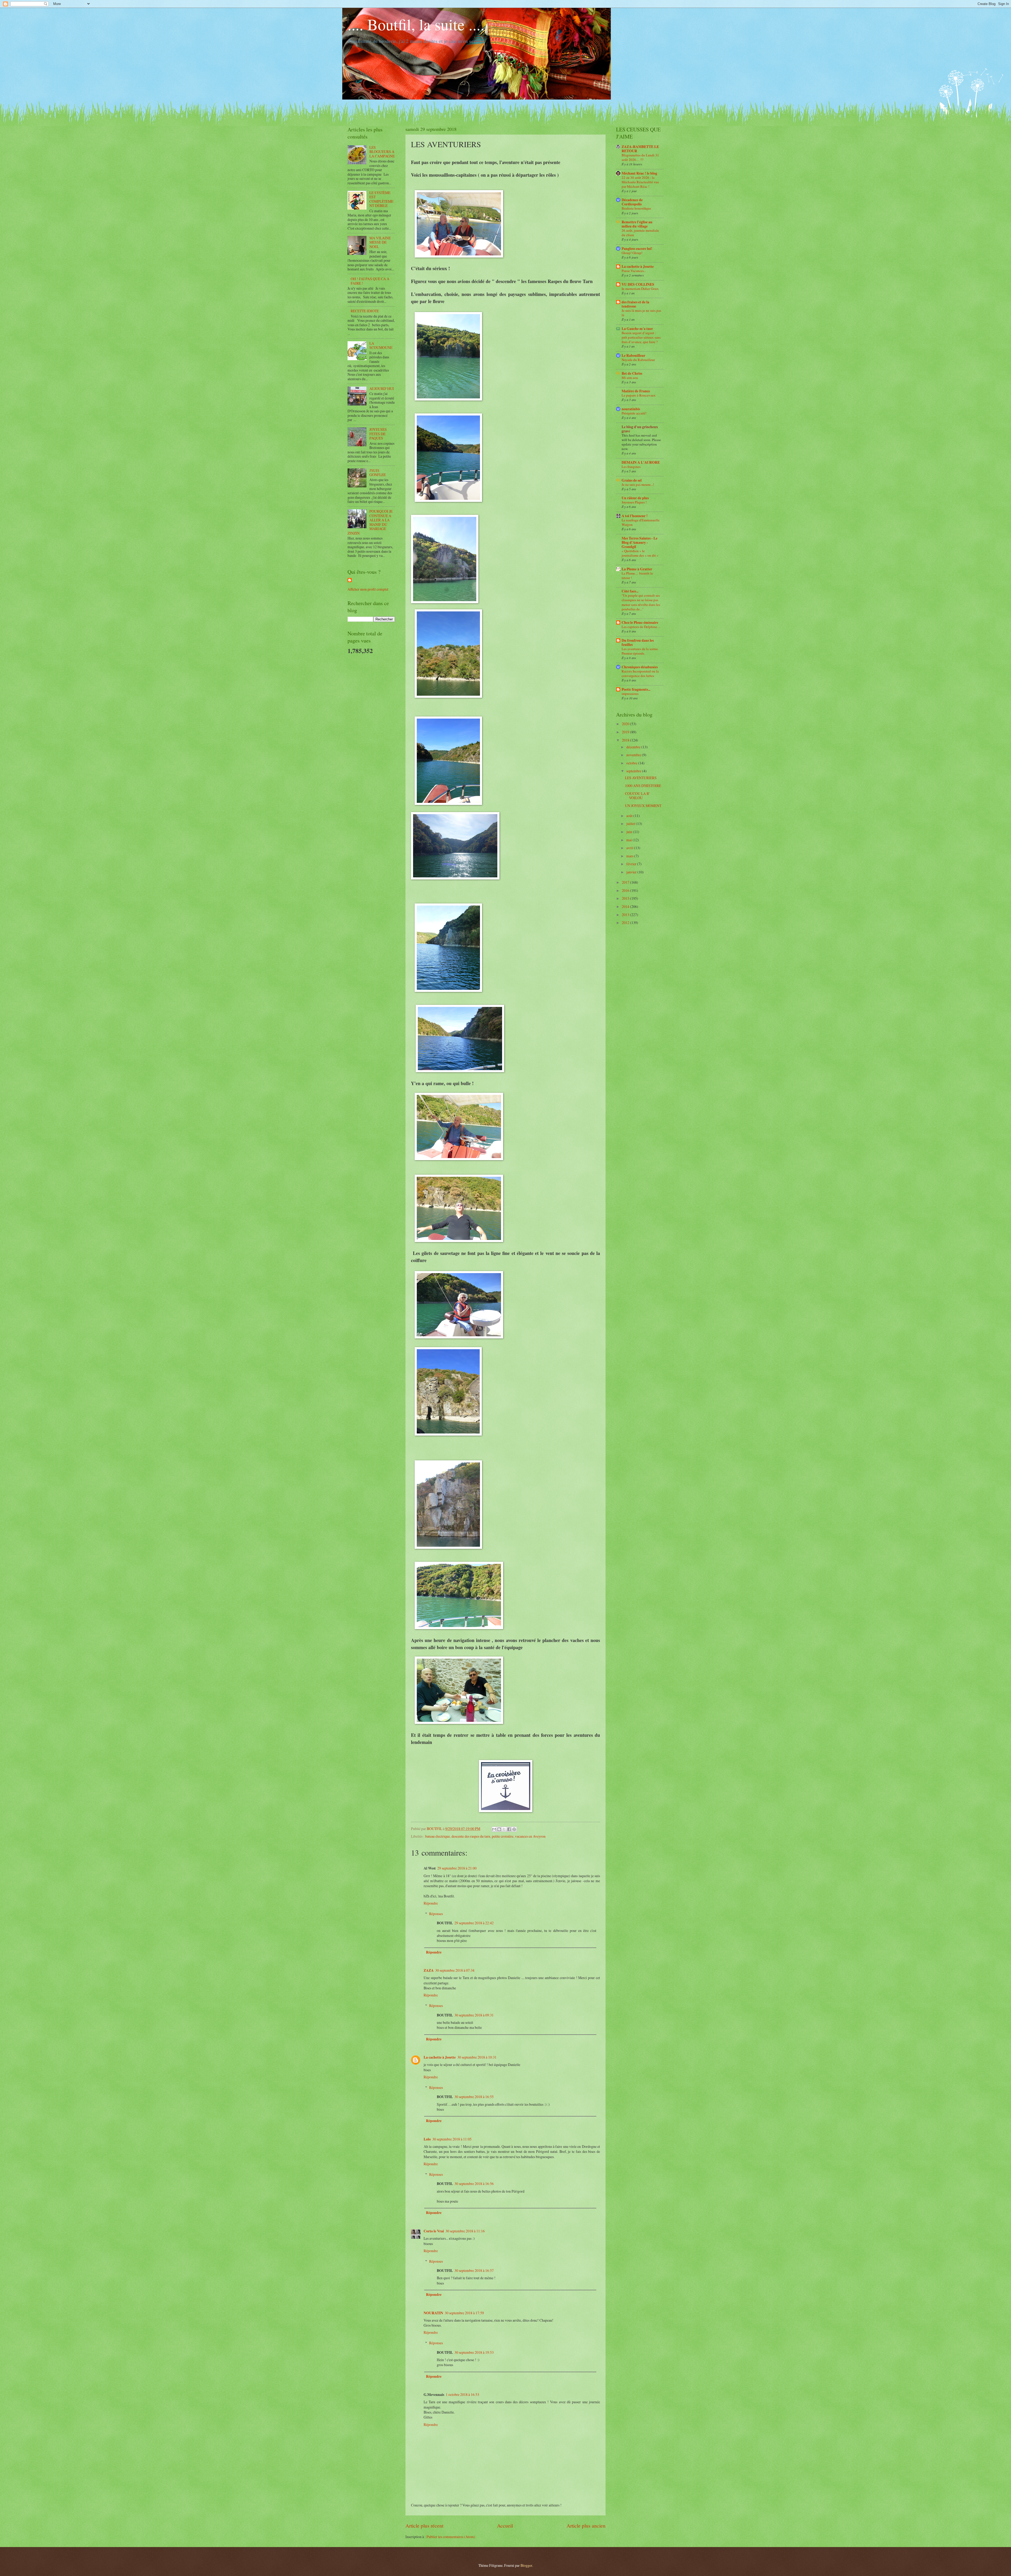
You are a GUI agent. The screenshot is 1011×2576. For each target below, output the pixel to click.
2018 (626, 740)
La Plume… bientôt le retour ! (637, 575)
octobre (632, 763)
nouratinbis (631, 409)
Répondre (431, 1903)
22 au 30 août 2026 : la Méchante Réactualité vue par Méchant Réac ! (640, 182)
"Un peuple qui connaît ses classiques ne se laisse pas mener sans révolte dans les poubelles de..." (641, 602)
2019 (626, 732)
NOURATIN (433, 2313)
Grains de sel (632, 480)
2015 (626, 898)
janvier (632, 872)
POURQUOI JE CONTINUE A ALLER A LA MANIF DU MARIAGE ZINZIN (370, 522)
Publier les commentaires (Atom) (451, 2537)
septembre (634, 771)
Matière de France (636, 391)
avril (630, 848)
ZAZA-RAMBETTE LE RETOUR (640, 149)
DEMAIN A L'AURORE (641, 462)
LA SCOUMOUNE (381, 345)
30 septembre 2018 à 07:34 (455, 1970)
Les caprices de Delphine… (641, 627)
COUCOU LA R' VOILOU (637, 796)
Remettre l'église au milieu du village (637, 224)
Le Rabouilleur (633, 355)
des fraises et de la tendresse (635, 304)
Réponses (436, 1914)
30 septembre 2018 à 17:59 (464, 2313)
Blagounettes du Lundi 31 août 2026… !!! (640, 157)
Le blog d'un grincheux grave (640, 429)
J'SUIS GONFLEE (378, 473)
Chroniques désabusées (640, 667)
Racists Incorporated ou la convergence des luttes (640, 673)
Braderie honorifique (636, 208)
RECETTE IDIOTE (365, 311)
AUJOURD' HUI (382, 389)
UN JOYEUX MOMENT (643, 806)
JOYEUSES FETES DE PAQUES (378, 434)
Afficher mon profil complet (368, 589)
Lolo (427, 2139)
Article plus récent (424, 2526)
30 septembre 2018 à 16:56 (474, 2184)
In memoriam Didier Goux (640, 289)
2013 (626, 915)
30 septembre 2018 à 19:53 (474, 2352)
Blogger (526, 2565)
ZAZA (429, 1970)
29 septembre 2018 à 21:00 (457, 1868)
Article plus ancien (586, 2526)
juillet (631, 824)
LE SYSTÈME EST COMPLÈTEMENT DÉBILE (381, 199)
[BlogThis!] (499, 1829)
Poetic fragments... (636, 689)
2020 (626, 724)
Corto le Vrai (434, 2231)
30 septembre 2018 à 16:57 (474, 2270)
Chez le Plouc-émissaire (640, 622)
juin (630, 832)
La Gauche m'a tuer (637, 329)
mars (630, 856)
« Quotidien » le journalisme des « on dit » (640, 553)
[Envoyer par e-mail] (494, 1829)
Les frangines (631, 467)
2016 (626, 890)
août (630, 816)
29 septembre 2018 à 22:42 (474, 1923)
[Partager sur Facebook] (509, 1829)
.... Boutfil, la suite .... (416, 24)
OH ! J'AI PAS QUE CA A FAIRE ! (370, 281)
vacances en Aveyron (530, 1836)
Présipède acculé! (634, 413)
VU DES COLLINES (638, 284)
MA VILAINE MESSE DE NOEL (380, 242)
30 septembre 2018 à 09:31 (474, 2015)
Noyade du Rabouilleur (638, 360)
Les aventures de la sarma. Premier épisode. (640, 651)
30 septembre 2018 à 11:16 (465, 2231)
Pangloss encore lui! (637, 249)
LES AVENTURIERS (641, 778)
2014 (626, 906)
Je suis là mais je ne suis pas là (641, 313)
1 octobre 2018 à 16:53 (462, 2394)
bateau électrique (438, 1836)
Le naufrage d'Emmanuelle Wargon (641, 522)
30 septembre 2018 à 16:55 (474, 2097)
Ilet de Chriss (632, 373)
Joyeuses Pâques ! (634, 502)
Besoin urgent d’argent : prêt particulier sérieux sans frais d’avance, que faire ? (641, 337)
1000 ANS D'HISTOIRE (643, 786)
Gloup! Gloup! (632, 253)
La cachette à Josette (440, 2057)
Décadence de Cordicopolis (632, 202)
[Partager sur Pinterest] (514, 1829)
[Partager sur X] (504, 1829)
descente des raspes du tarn (471, 1836)
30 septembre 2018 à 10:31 (477, 2057)
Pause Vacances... (634, 271)
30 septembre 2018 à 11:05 (452, 2139)
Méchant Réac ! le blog (639, 173)
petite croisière (503, 1836)
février (632, 864)
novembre (634, 755)
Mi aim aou (630, 378)
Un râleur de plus (635, 498)
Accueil (505, 2526)
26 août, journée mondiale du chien (640, 233)
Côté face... (630, 591)
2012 (626, 923)
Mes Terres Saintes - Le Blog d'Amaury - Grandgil (640, 542)
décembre (634, 747)
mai (630, 840)
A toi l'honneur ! (635, 516)
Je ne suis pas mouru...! (638, 484)
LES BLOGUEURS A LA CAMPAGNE (382, 152)
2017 (626, 882)
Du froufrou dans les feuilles (638, 642)
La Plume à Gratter (637, 569)
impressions (630, 694)
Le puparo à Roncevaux (639, 395)
